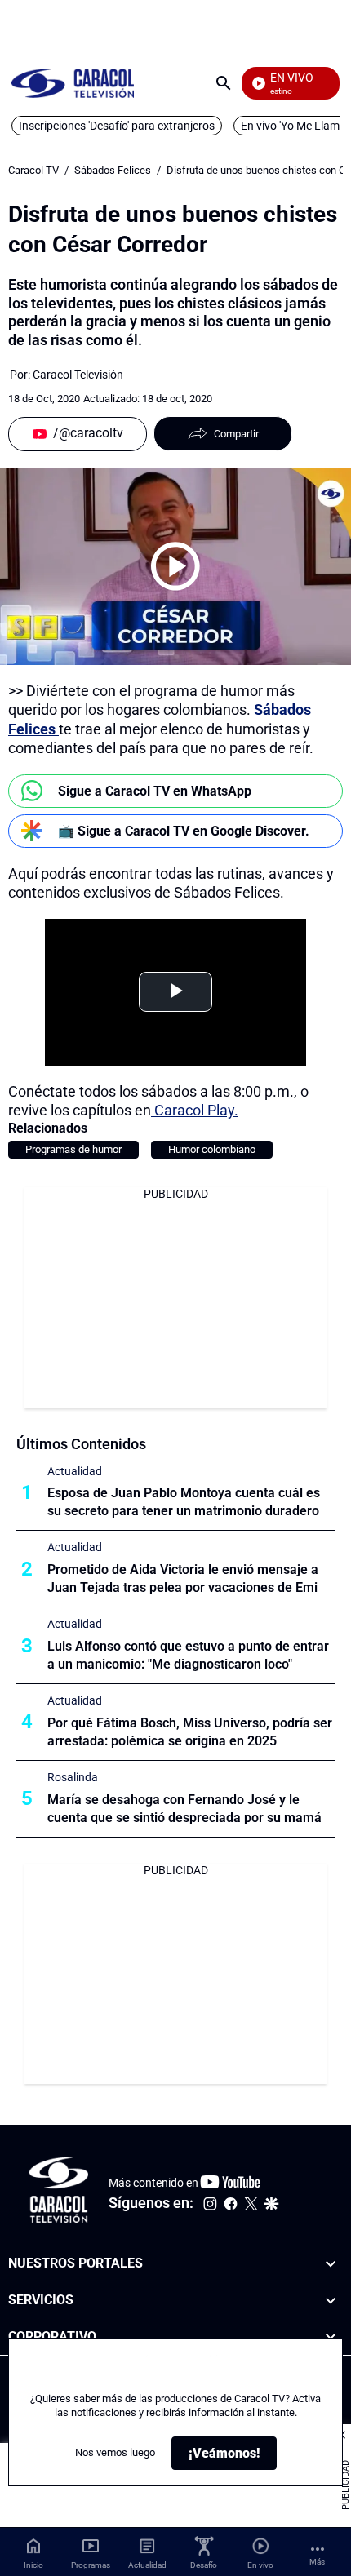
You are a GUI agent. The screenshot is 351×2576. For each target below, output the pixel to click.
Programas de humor (73, 1149)
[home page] (73, 83)
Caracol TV (33, 170)
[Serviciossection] (331, 2301)
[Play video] (175, 566)
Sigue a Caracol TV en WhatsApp (155, 791)
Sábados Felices (113, 170)
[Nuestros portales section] (331, 2264)
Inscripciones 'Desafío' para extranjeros (117, 126)
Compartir (236, 434)
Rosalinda (73, 1777)
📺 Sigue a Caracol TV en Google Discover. (184, 831)
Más (317, 2562)
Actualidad (75, 1471)
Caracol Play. (195, 1110)
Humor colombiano (212, 1149)
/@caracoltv (88, 433)
